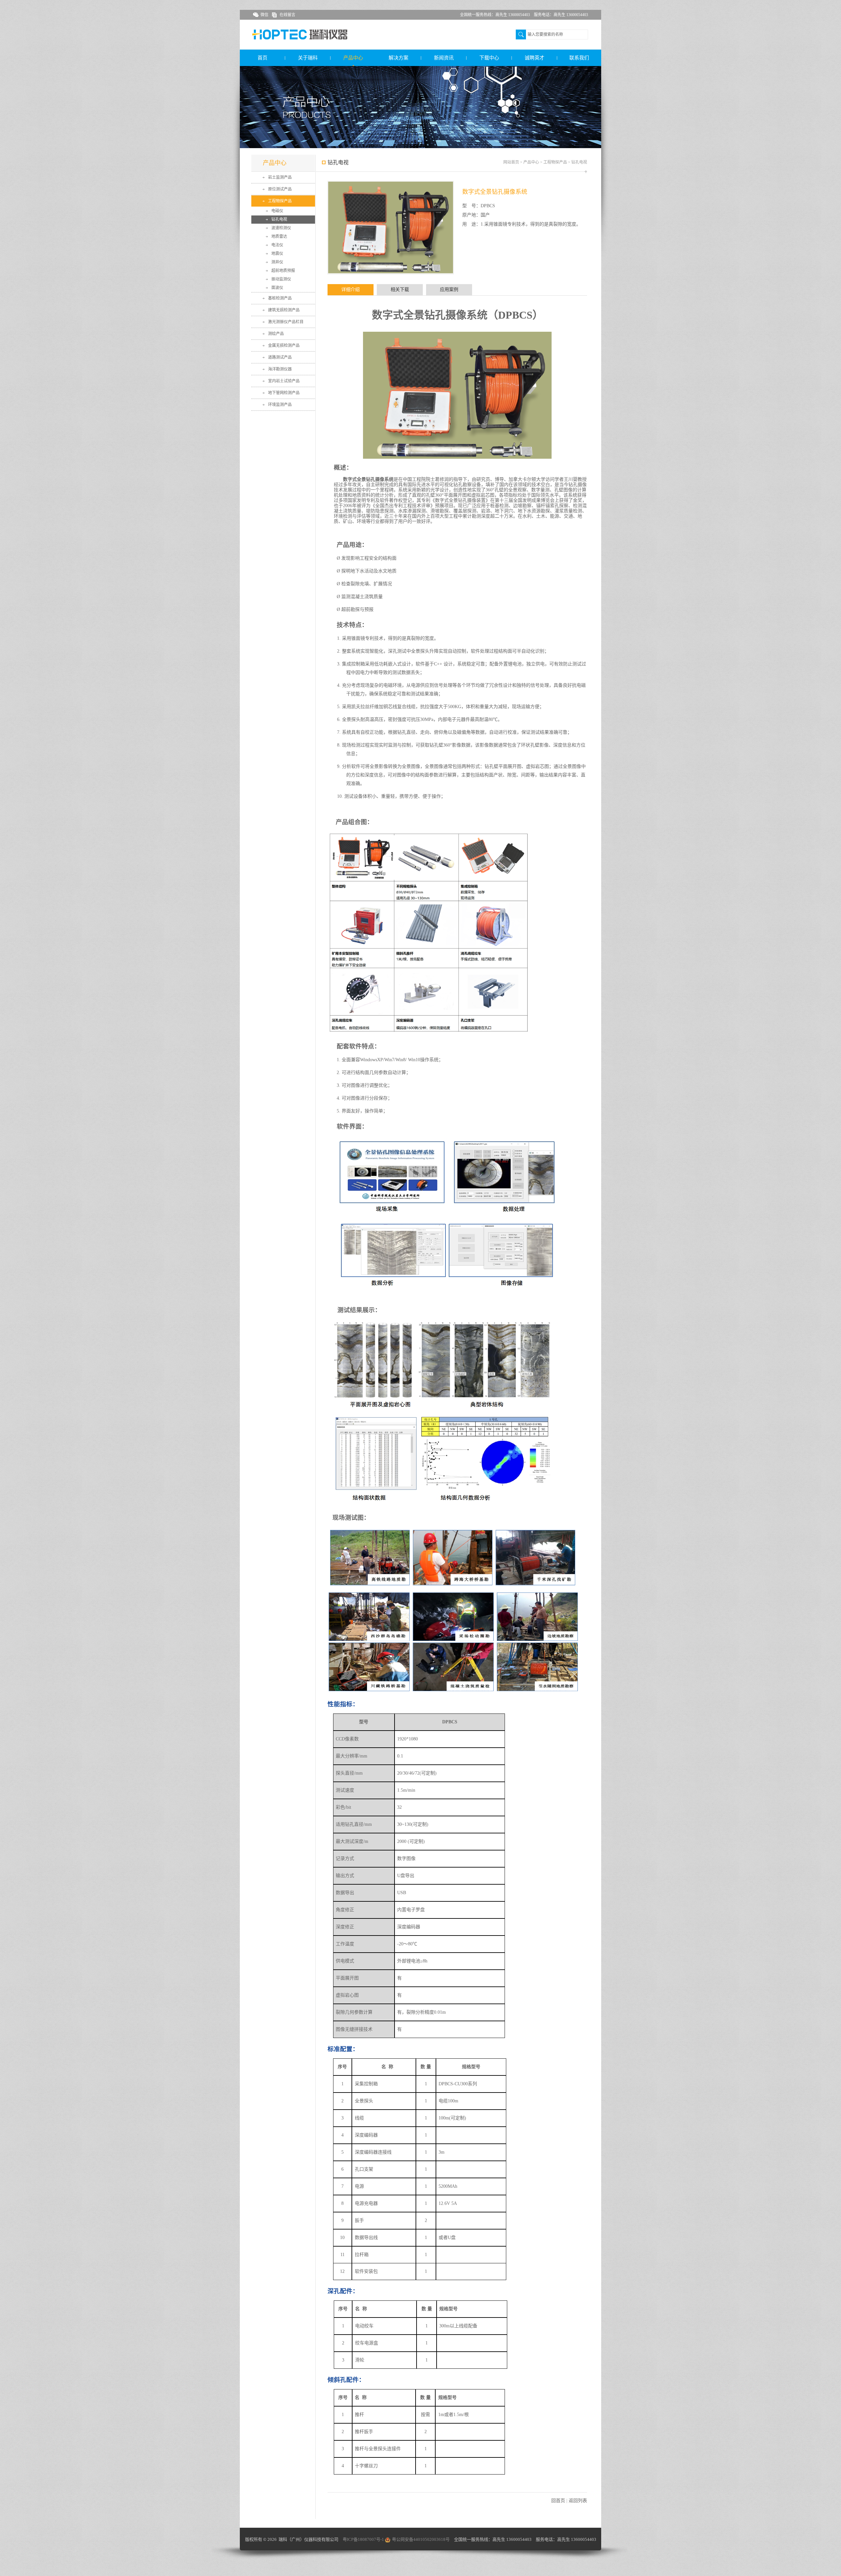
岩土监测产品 (280, 177)
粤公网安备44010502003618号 (421, 2539)
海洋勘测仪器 (280, 369)
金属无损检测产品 (284, 346)
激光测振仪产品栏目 (286, 322)
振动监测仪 (281, 279)
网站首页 (511, 162)
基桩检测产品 (280, 298)
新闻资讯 (444, 58)
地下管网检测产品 (284, 393)
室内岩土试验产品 (284, 381)
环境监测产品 (280, 405)
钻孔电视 (279, 219)
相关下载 (400, 290)
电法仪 (277, 245)
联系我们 (579, 58)
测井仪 (277, 262)
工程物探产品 (280, 201)
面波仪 (277, 288)
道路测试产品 (280, 357)
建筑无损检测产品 (284, 310)
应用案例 (449, 290)
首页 (262, 58)
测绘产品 (276, 334)
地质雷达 (279, 236)
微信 (264, 15)
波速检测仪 (281, 228)
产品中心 (353, 58)
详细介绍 (351, 290)
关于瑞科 (308, 58)
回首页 (558, 2501)
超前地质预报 (283, 271)
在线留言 (287, 15)
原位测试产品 (280, 189)
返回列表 (578, 2501)
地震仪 (277, 254)
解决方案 (398, 58)
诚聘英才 (534, 58)
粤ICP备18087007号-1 (363, 2539)
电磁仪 (277, 211)
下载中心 (489, 58)
